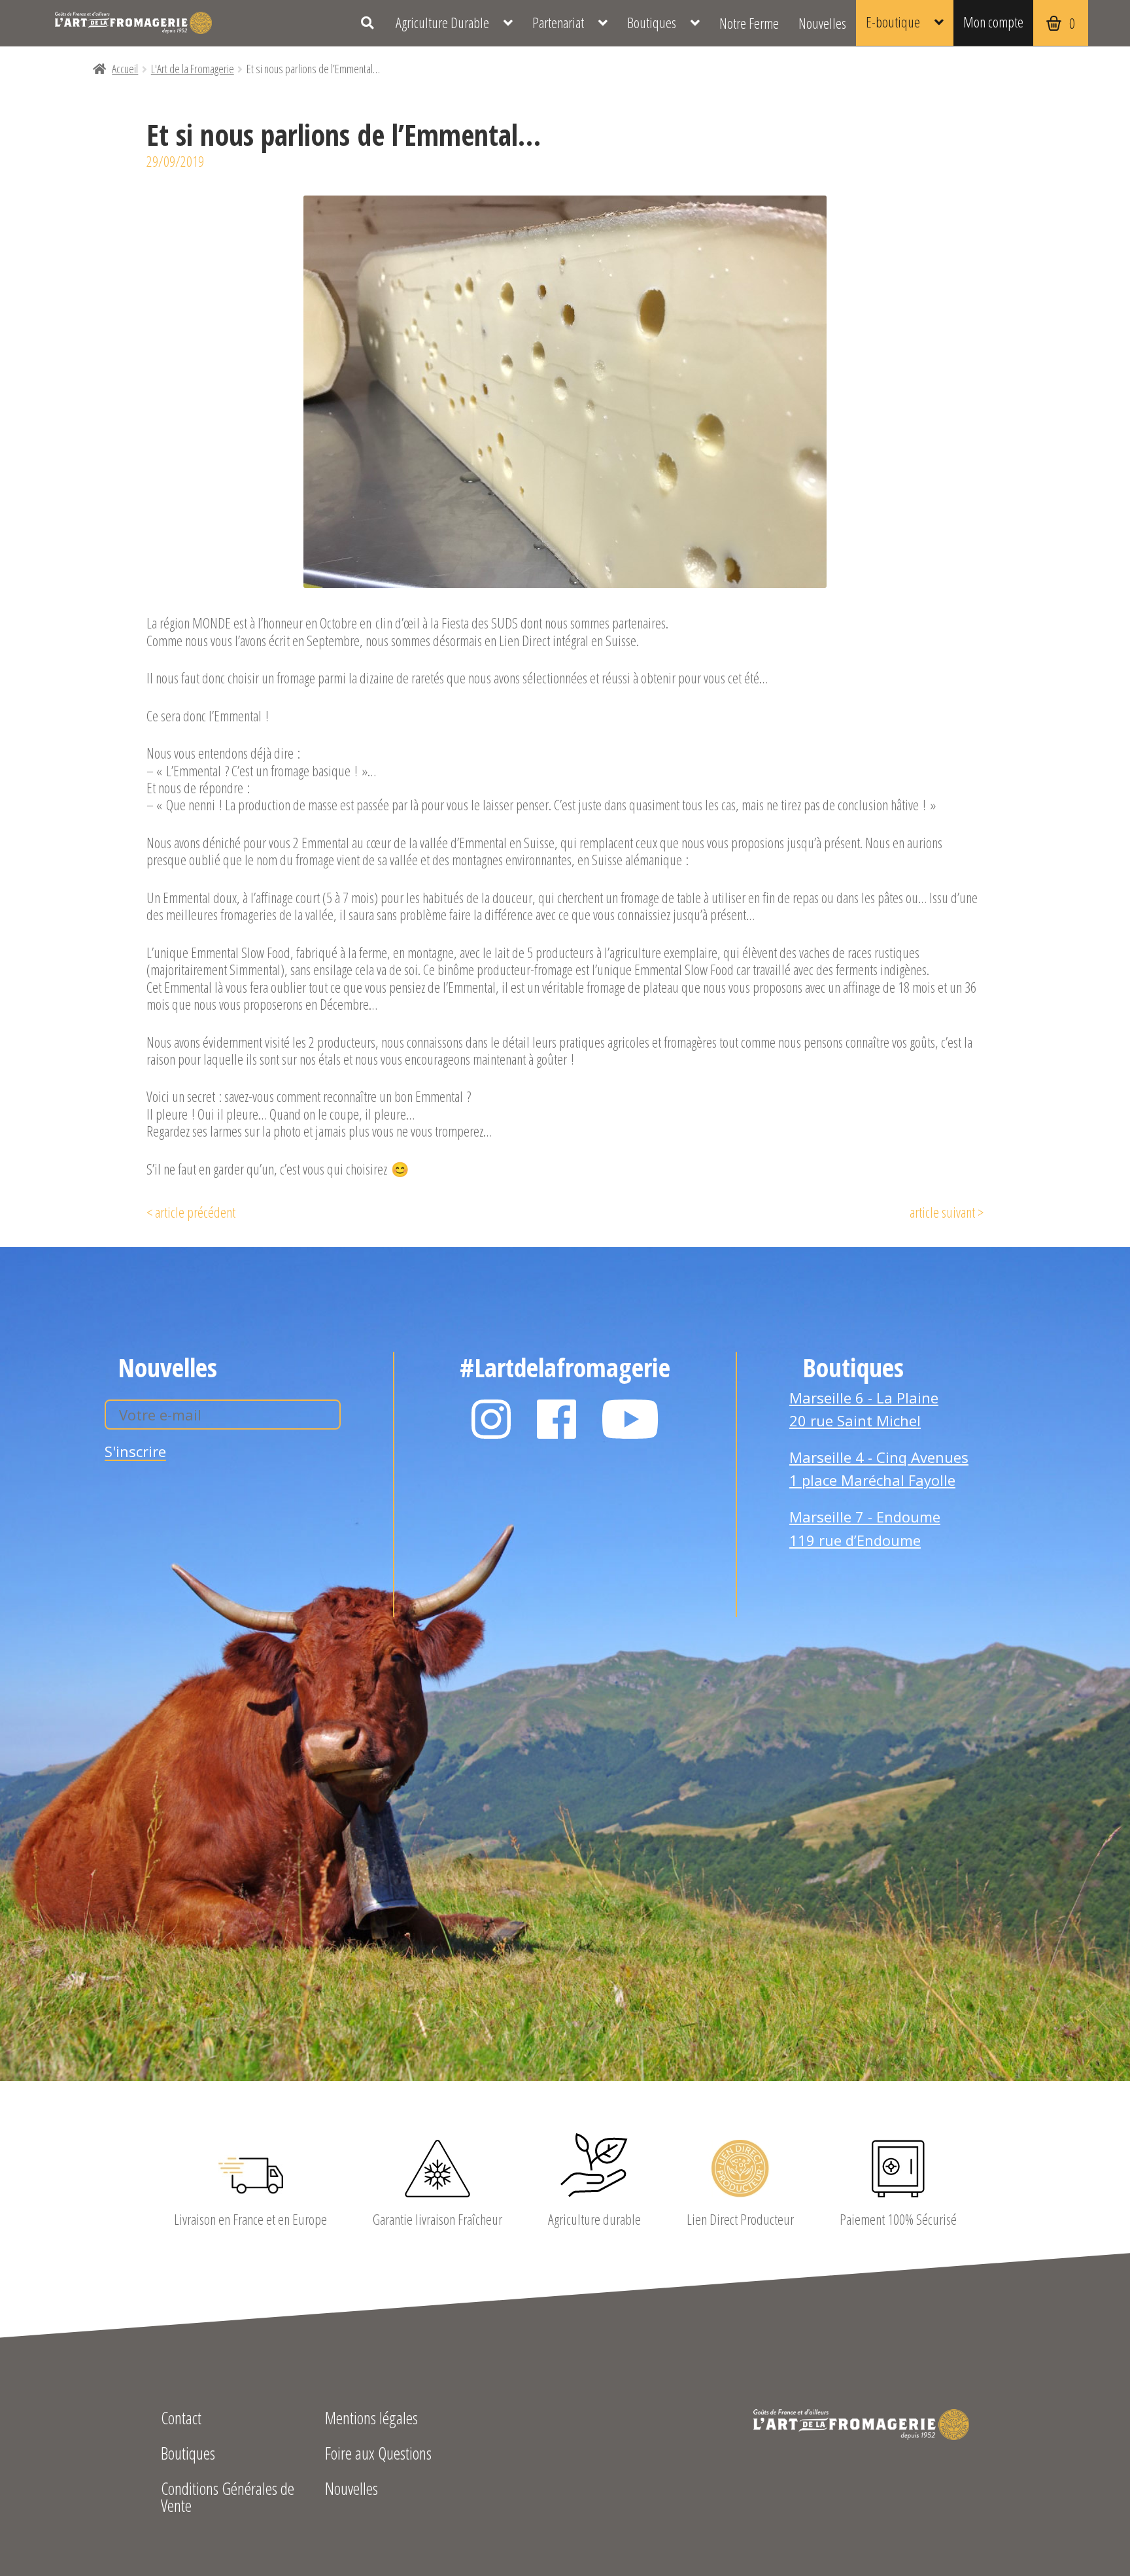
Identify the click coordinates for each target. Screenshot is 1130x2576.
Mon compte (993, 22)
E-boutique (893, 22)
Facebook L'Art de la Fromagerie (556, 1419)
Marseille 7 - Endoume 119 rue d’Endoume (865, 1528)
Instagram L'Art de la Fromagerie (491, 1419)
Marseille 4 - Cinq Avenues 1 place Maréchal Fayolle (879, 1469)
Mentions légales (371, 2419)
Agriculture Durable (442, 23)
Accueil (125, 69)
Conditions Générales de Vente (228, 2499)
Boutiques (652, 23)
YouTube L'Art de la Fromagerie (630, 1419)
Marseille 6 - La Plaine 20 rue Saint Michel (864, 1409)
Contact (181, 2419)
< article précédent (191, 1212)
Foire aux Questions (378, 2455)
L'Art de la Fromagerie (133, 23)
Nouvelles (822, 23)
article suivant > (947, 1212)
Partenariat (558, 23)
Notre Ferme (749, 23)
